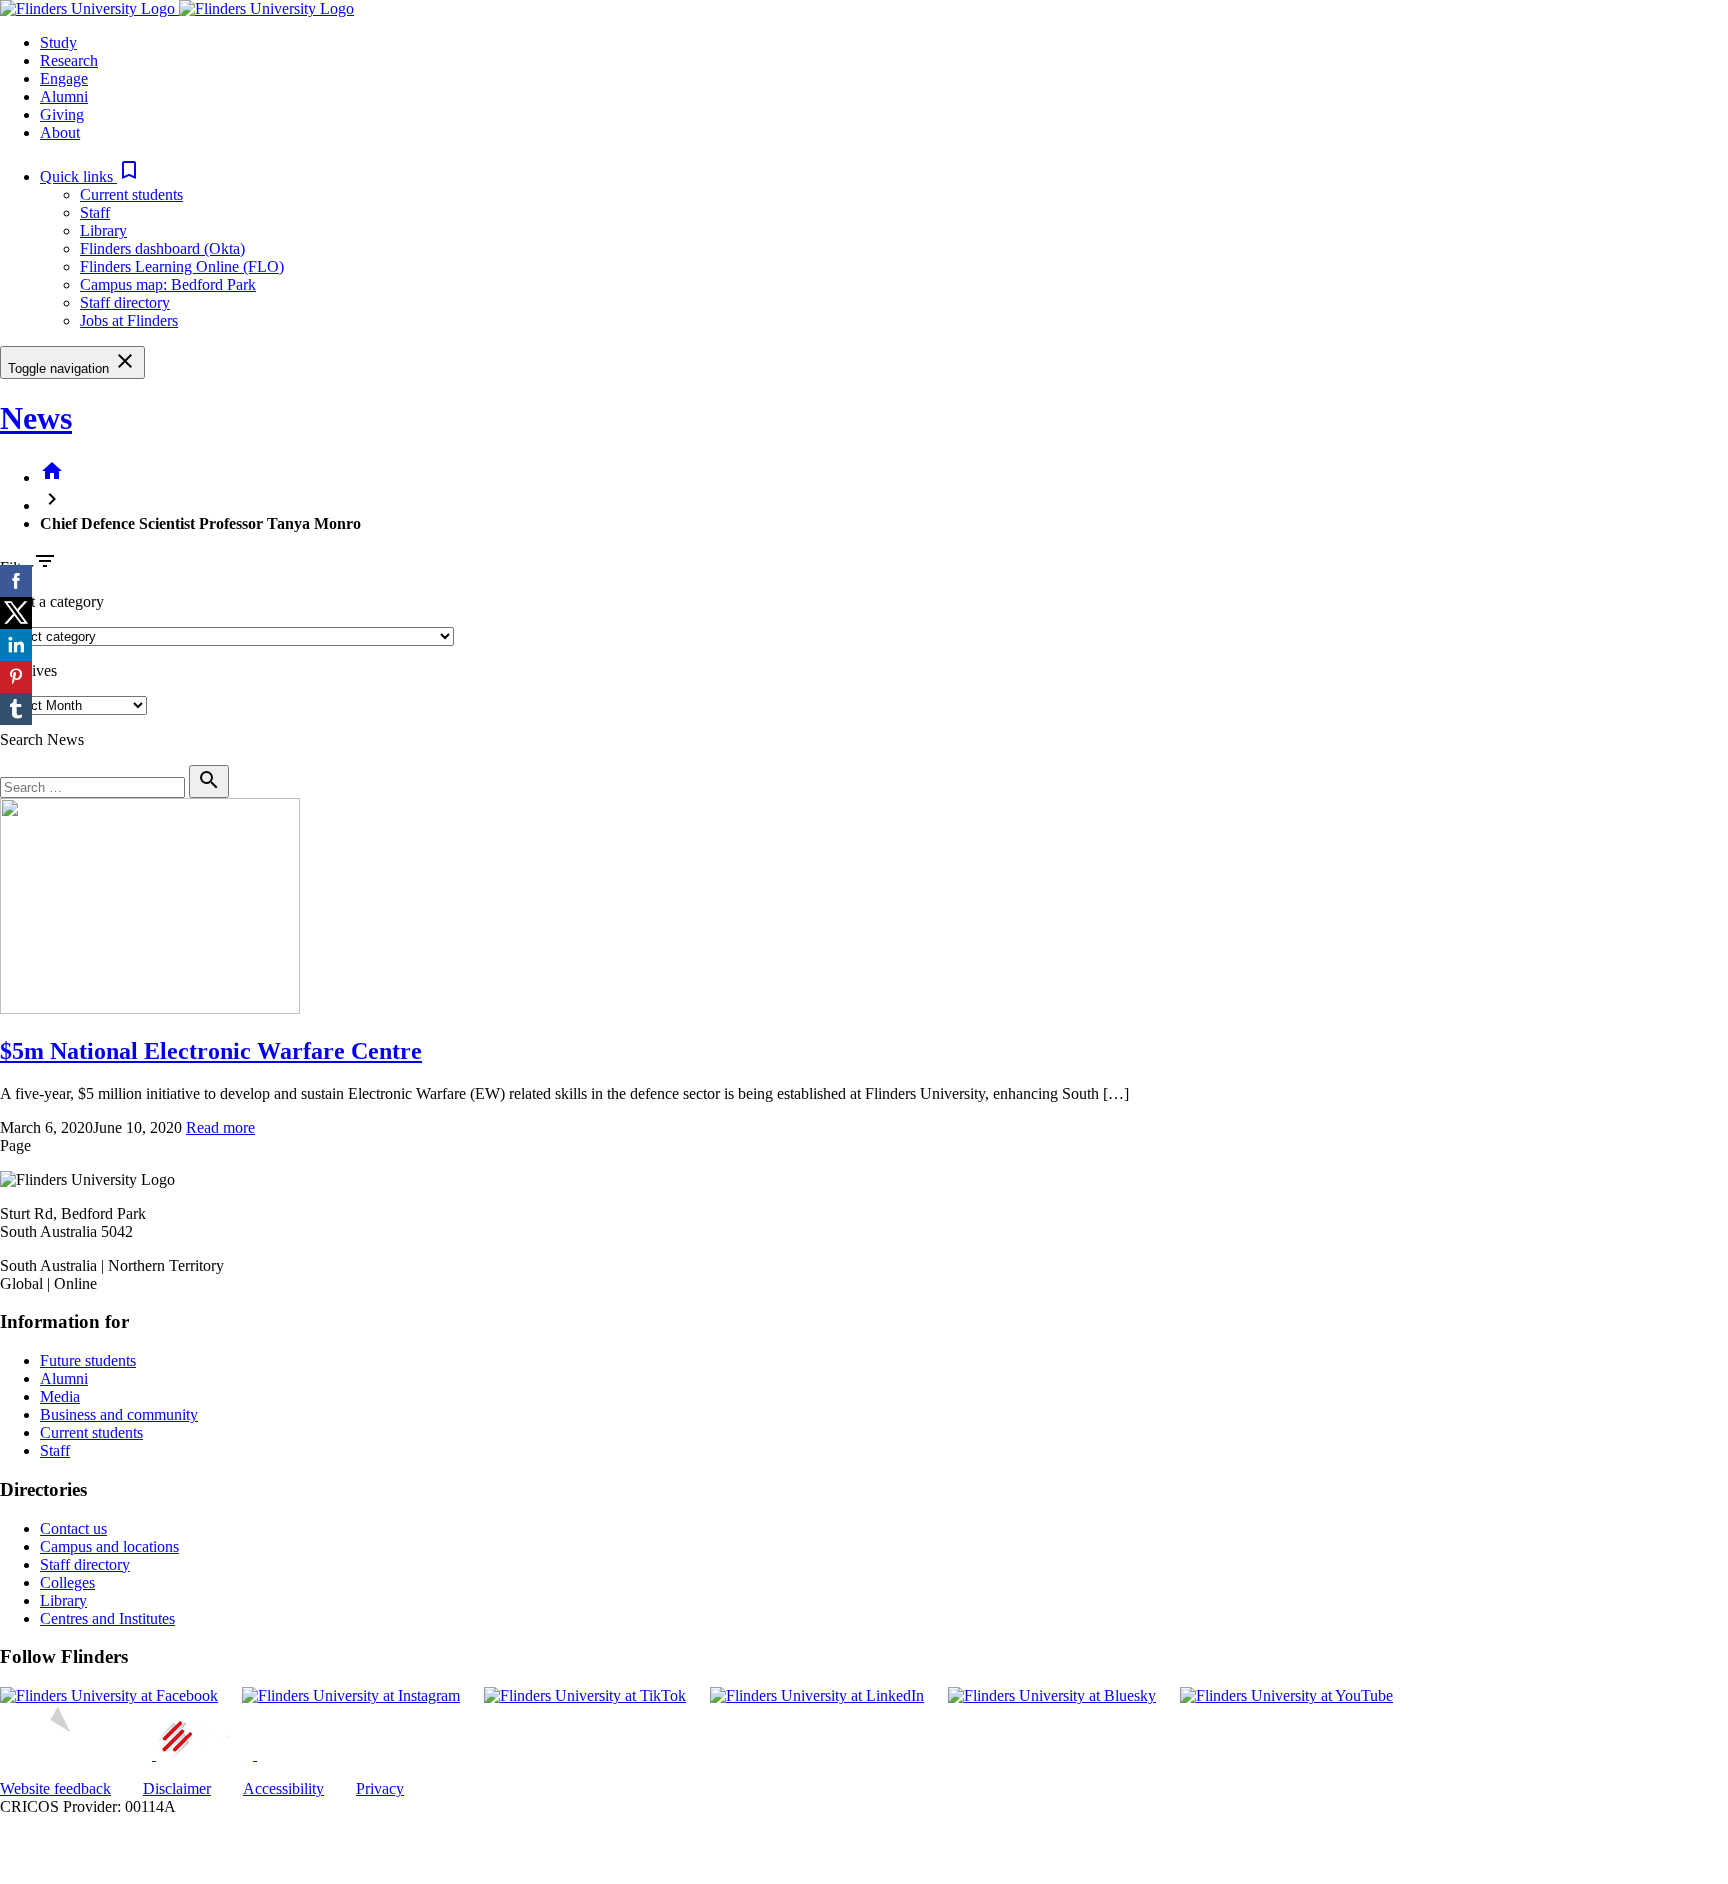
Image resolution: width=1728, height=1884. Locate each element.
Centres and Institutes (107, 1618)
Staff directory (125, 302)
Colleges (67, 1582)
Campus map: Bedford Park (168, 284)
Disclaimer (177, 1788)
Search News (42, 739)
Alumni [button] (64, 96)
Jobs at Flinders (129, 320)
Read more (220, 1127)
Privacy (380, 1788)
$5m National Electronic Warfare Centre (211, 1051)
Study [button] (58, 42)
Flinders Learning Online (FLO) (182, 266)
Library (103, 230)
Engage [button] (64, 78)
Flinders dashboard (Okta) (162, 248)
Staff (95, 212)
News (36, 418)
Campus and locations (109, 1546)
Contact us (73, 1528)
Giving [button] (62, 114)
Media (60, 1396)
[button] (90, 176)
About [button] (60, 132)
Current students (131, 194)
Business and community (119, 1414)
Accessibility (283, 1788)
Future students (88, 1360)
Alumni (64, 1378)
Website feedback (55, 1788)
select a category (52, 601)
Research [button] (69, 60)
